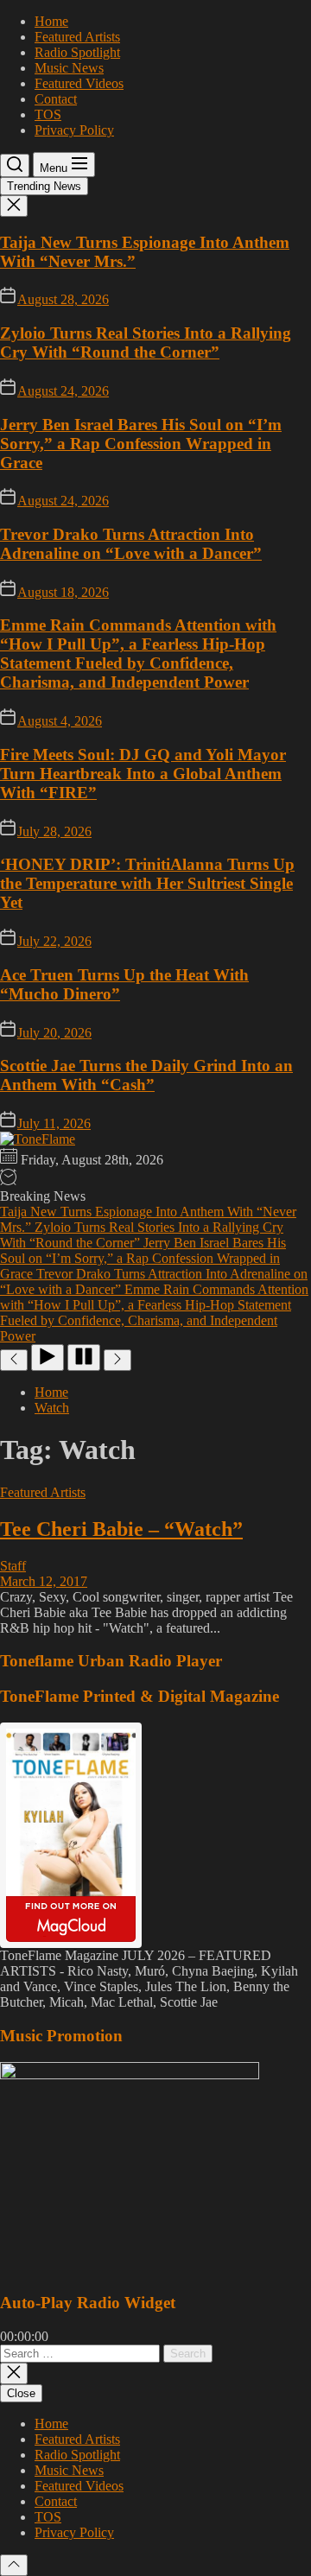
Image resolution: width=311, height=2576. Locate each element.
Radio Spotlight (77, 52)
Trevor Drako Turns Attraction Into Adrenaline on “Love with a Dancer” (131, 544)
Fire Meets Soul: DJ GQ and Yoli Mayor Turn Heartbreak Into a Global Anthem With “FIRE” (143, 774)
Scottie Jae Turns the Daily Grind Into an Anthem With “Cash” (146, 1075)
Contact (56, 99)
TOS (48, 114)
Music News (69, 68)
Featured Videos (79, 83)
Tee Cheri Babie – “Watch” (121, 1529)
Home (51, 21)
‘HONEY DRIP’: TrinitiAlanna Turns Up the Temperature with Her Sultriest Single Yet (147, 883)
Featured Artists (77, 37)
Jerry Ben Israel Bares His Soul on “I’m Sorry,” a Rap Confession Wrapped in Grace (141, 444)
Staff (13, 1566)
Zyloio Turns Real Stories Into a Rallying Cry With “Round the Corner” (146, 343)
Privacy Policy (74, 130)
